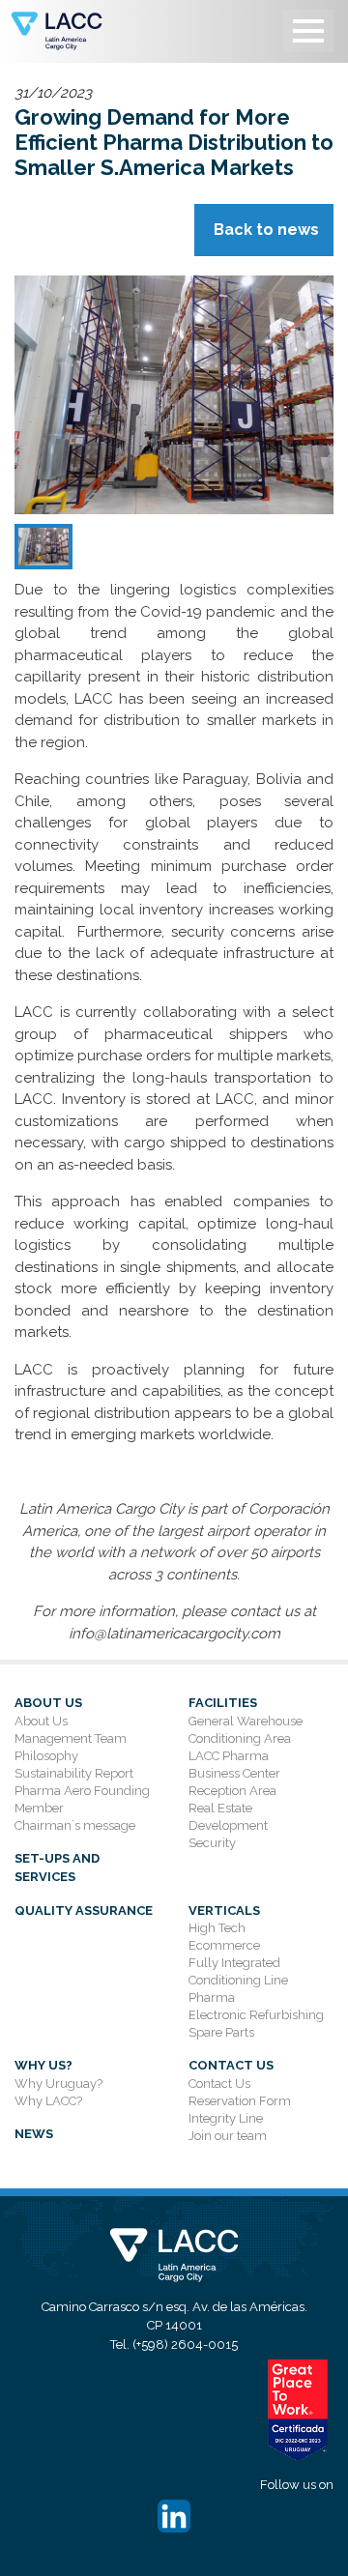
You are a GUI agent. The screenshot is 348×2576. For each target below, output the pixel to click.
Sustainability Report (74, 1773)
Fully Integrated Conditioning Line (238, 1971)
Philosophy (46, 1756)
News (34, 2134)
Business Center (234, 1773)
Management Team (71, 1738)
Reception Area (232, 1791)
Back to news (266, 230)
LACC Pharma (229, 1756)
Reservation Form (240, 2101)
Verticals (224, 1910)
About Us (48, 1703)
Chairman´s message (75, 1825)
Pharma (212, 1997)
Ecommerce (224, 1945)
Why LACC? (48, 2101)
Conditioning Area (240, 1738)
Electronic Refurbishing (256, 2015)
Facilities (223, 1703)
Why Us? (43, 2065)
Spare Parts (221, 2032)
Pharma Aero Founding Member (82, 1799)
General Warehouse (246, 1721)
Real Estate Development (228, 1817)
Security (212, 1843)
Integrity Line (226, 2118)
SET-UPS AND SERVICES (57, 1868)
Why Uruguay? (58, 2084)
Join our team (228, 2136)
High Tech (217, 1928)
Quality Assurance (84, 1910)
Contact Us (231, 2065)
